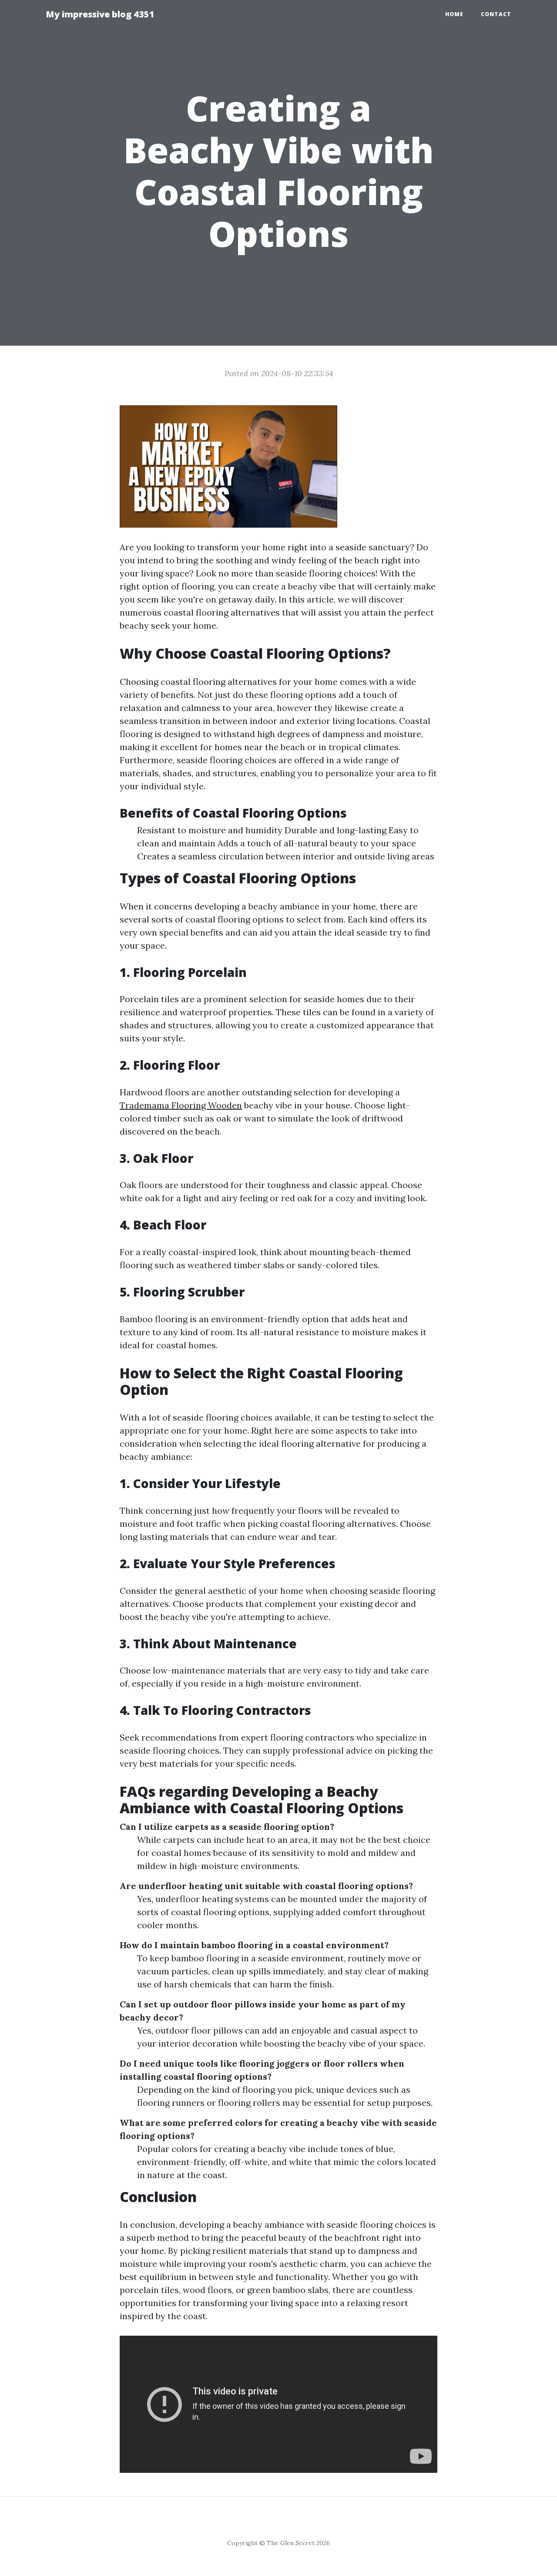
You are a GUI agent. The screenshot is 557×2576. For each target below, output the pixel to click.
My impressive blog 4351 (100, 14)
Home (454, 14)
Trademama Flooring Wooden (181, 1105)
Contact (496, 14)
